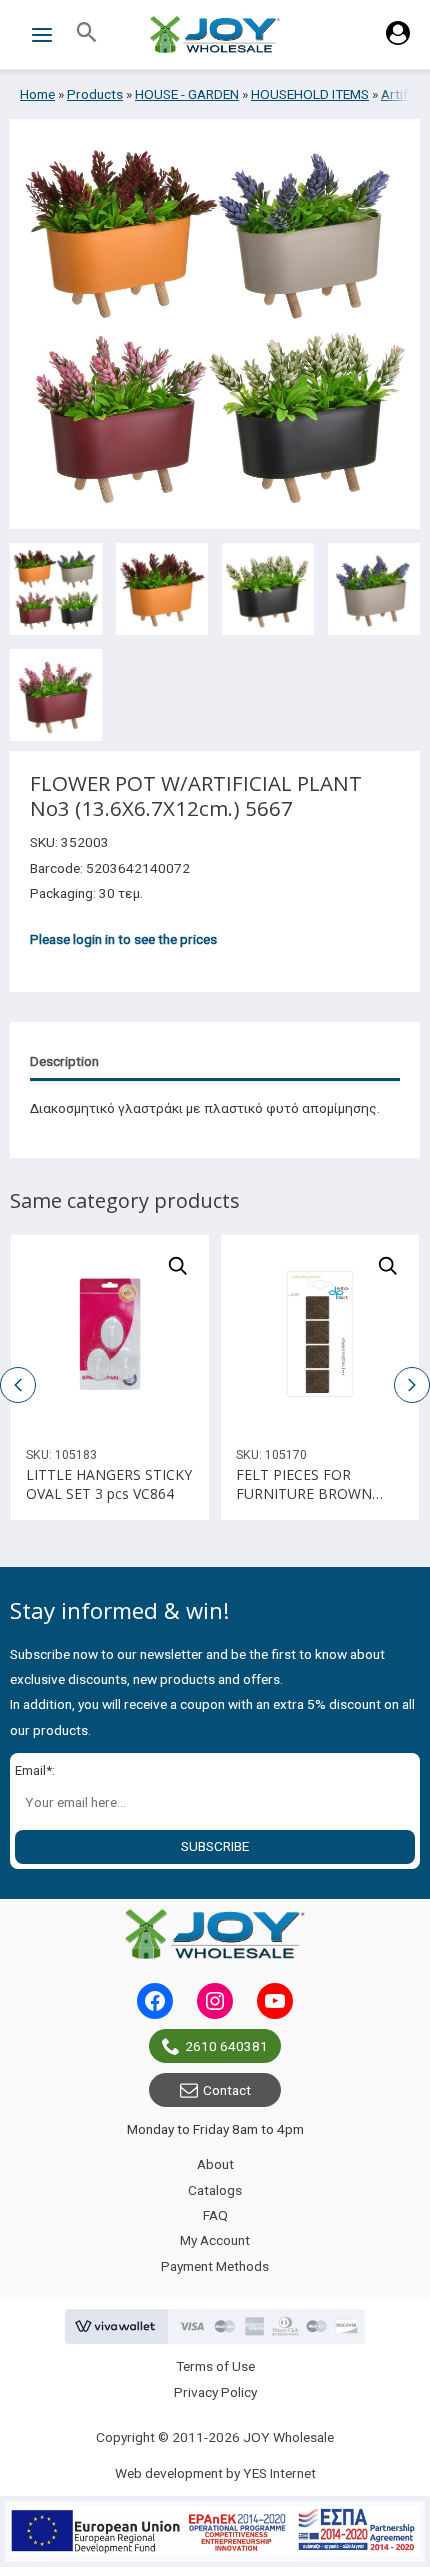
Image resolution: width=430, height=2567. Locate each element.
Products (95, 94)
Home (37, 94)
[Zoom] (178, 1266)
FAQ (215, 2215)
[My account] (398, 40)
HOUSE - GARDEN (187, 94)
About (215, 2164)
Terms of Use (215, 2366)
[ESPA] (215, 2531)
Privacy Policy (215, 2392)
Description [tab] (64, 1061)
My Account (215, 2240)
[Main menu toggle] (41, 34)
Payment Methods (215, 2266)
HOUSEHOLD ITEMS (310, 94)
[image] (110, 1334)
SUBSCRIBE (215, 1846)
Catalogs (215, 2190)
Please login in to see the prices (123, 939)
